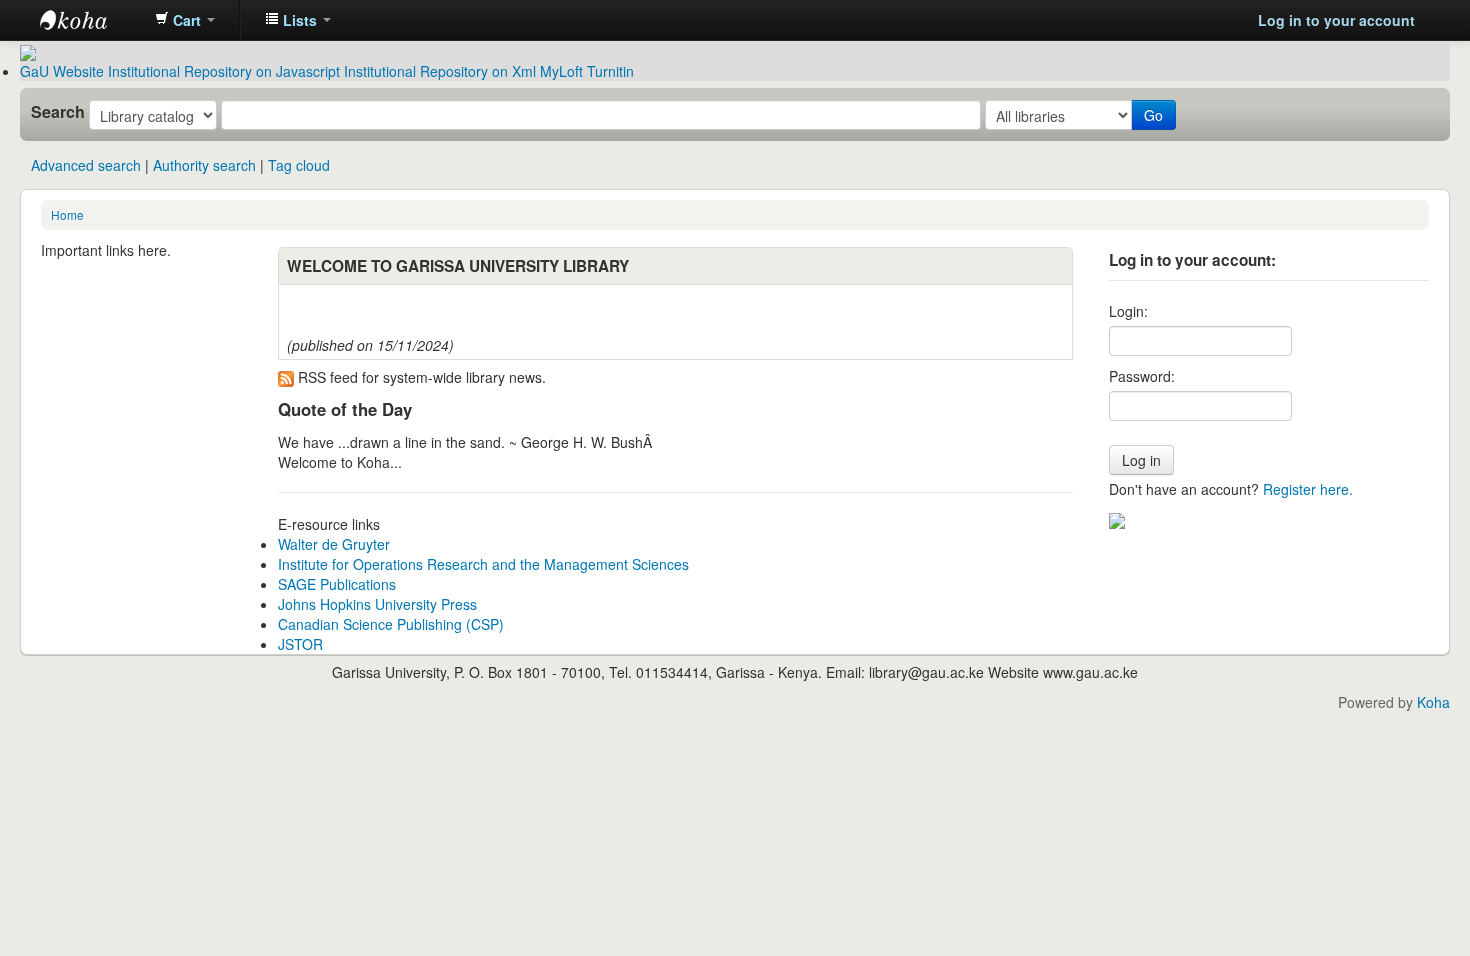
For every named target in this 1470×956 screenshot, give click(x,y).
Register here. (1308, 489)
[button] (185, 20)
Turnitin (610, 71)
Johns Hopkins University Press (377, 604)
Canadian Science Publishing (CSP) (391, 624)
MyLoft (561, 71)
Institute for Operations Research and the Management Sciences (483, 564)
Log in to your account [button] (1336, 20)
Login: (1128, 311)
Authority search (204, 165)
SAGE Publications (337, 584)
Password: (1142, 376)
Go (1153, 115)
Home (67, 214)
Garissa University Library (90, 20)
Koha (1433, 702)
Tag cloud (299, 165)
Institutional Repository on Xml (440, 71)
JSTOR (300, 644)
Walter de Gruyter (334, 544)
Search (58, 112)
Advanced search (86, 165)
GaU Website (62, 71)
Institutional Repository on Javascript (224, 71)
